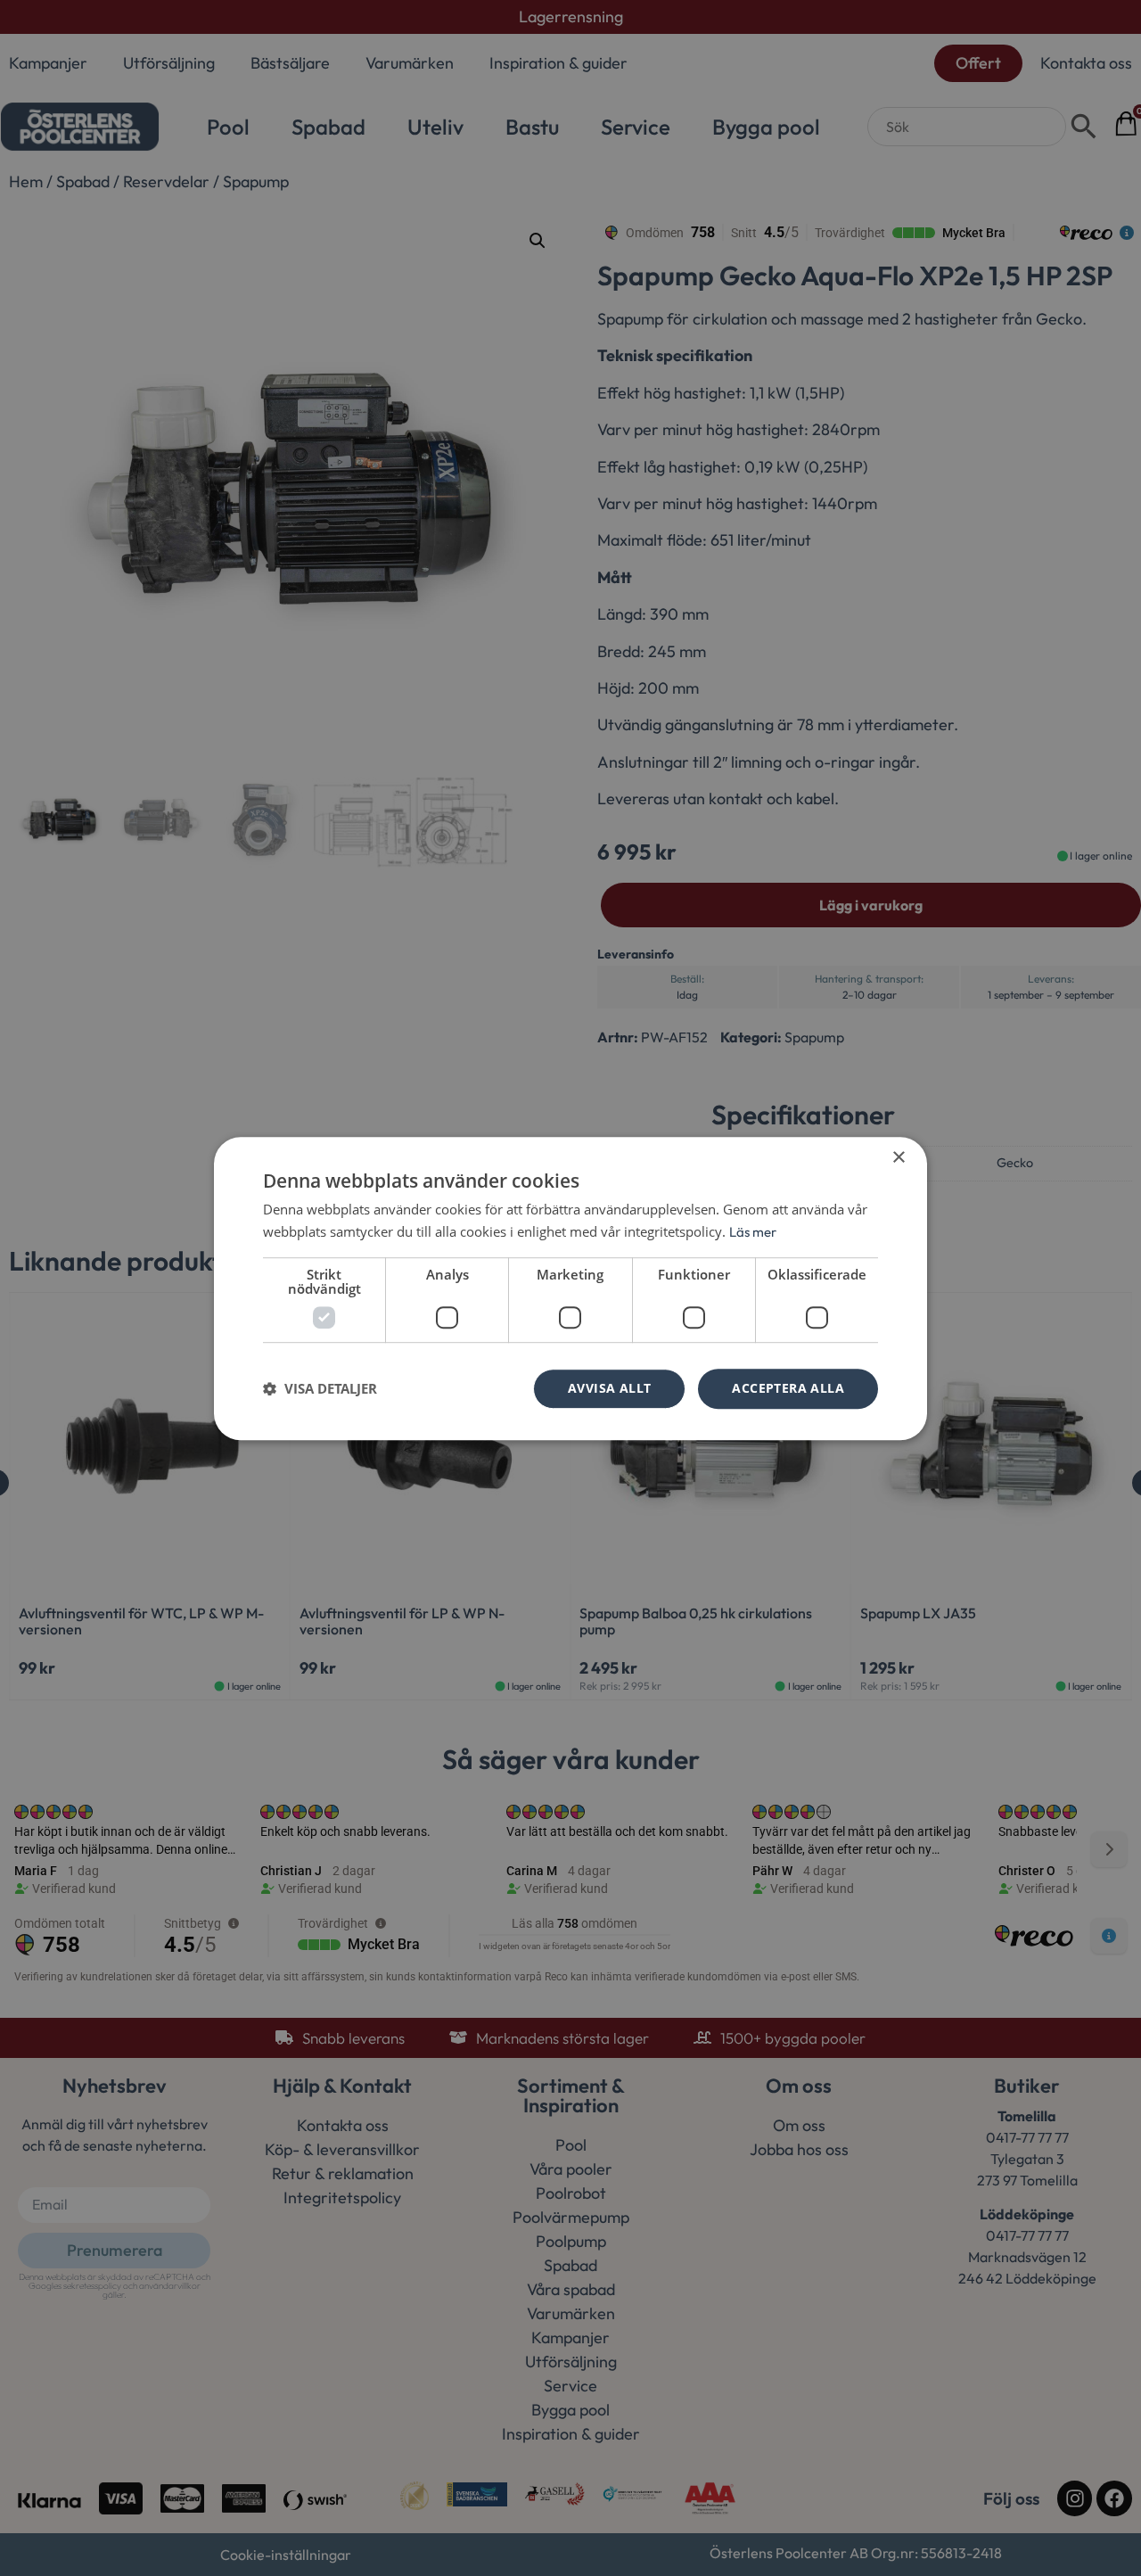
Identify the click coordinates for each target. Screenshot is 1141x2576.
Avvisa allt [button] (609, 1388)
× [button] (898, 1158)
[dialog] (570, 1288)
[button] (320, 1388)
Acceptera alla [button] (788, 1388)
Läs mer (753, 1232)
